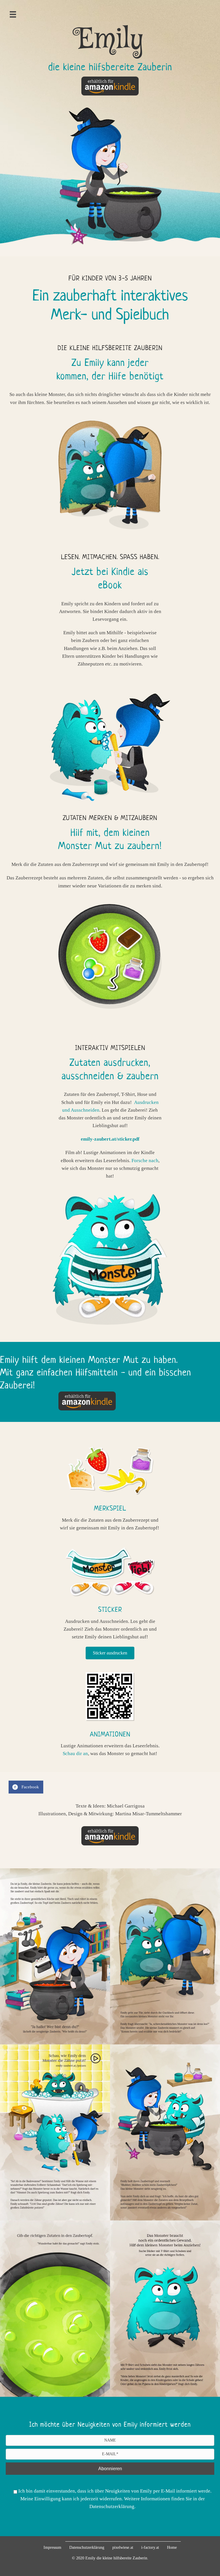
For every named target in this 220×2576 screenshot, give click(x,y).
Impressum (52, 2547)
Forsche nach (145, 1161)
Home (172, 2547)
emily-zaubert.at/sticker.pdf (110, 1139)
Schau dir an (75, 1754)
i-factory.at (150, 2547)
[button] (110, 1653)
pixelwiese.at (123, 2547)
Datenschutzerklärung (87, 2547)
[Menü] (13, 14)
